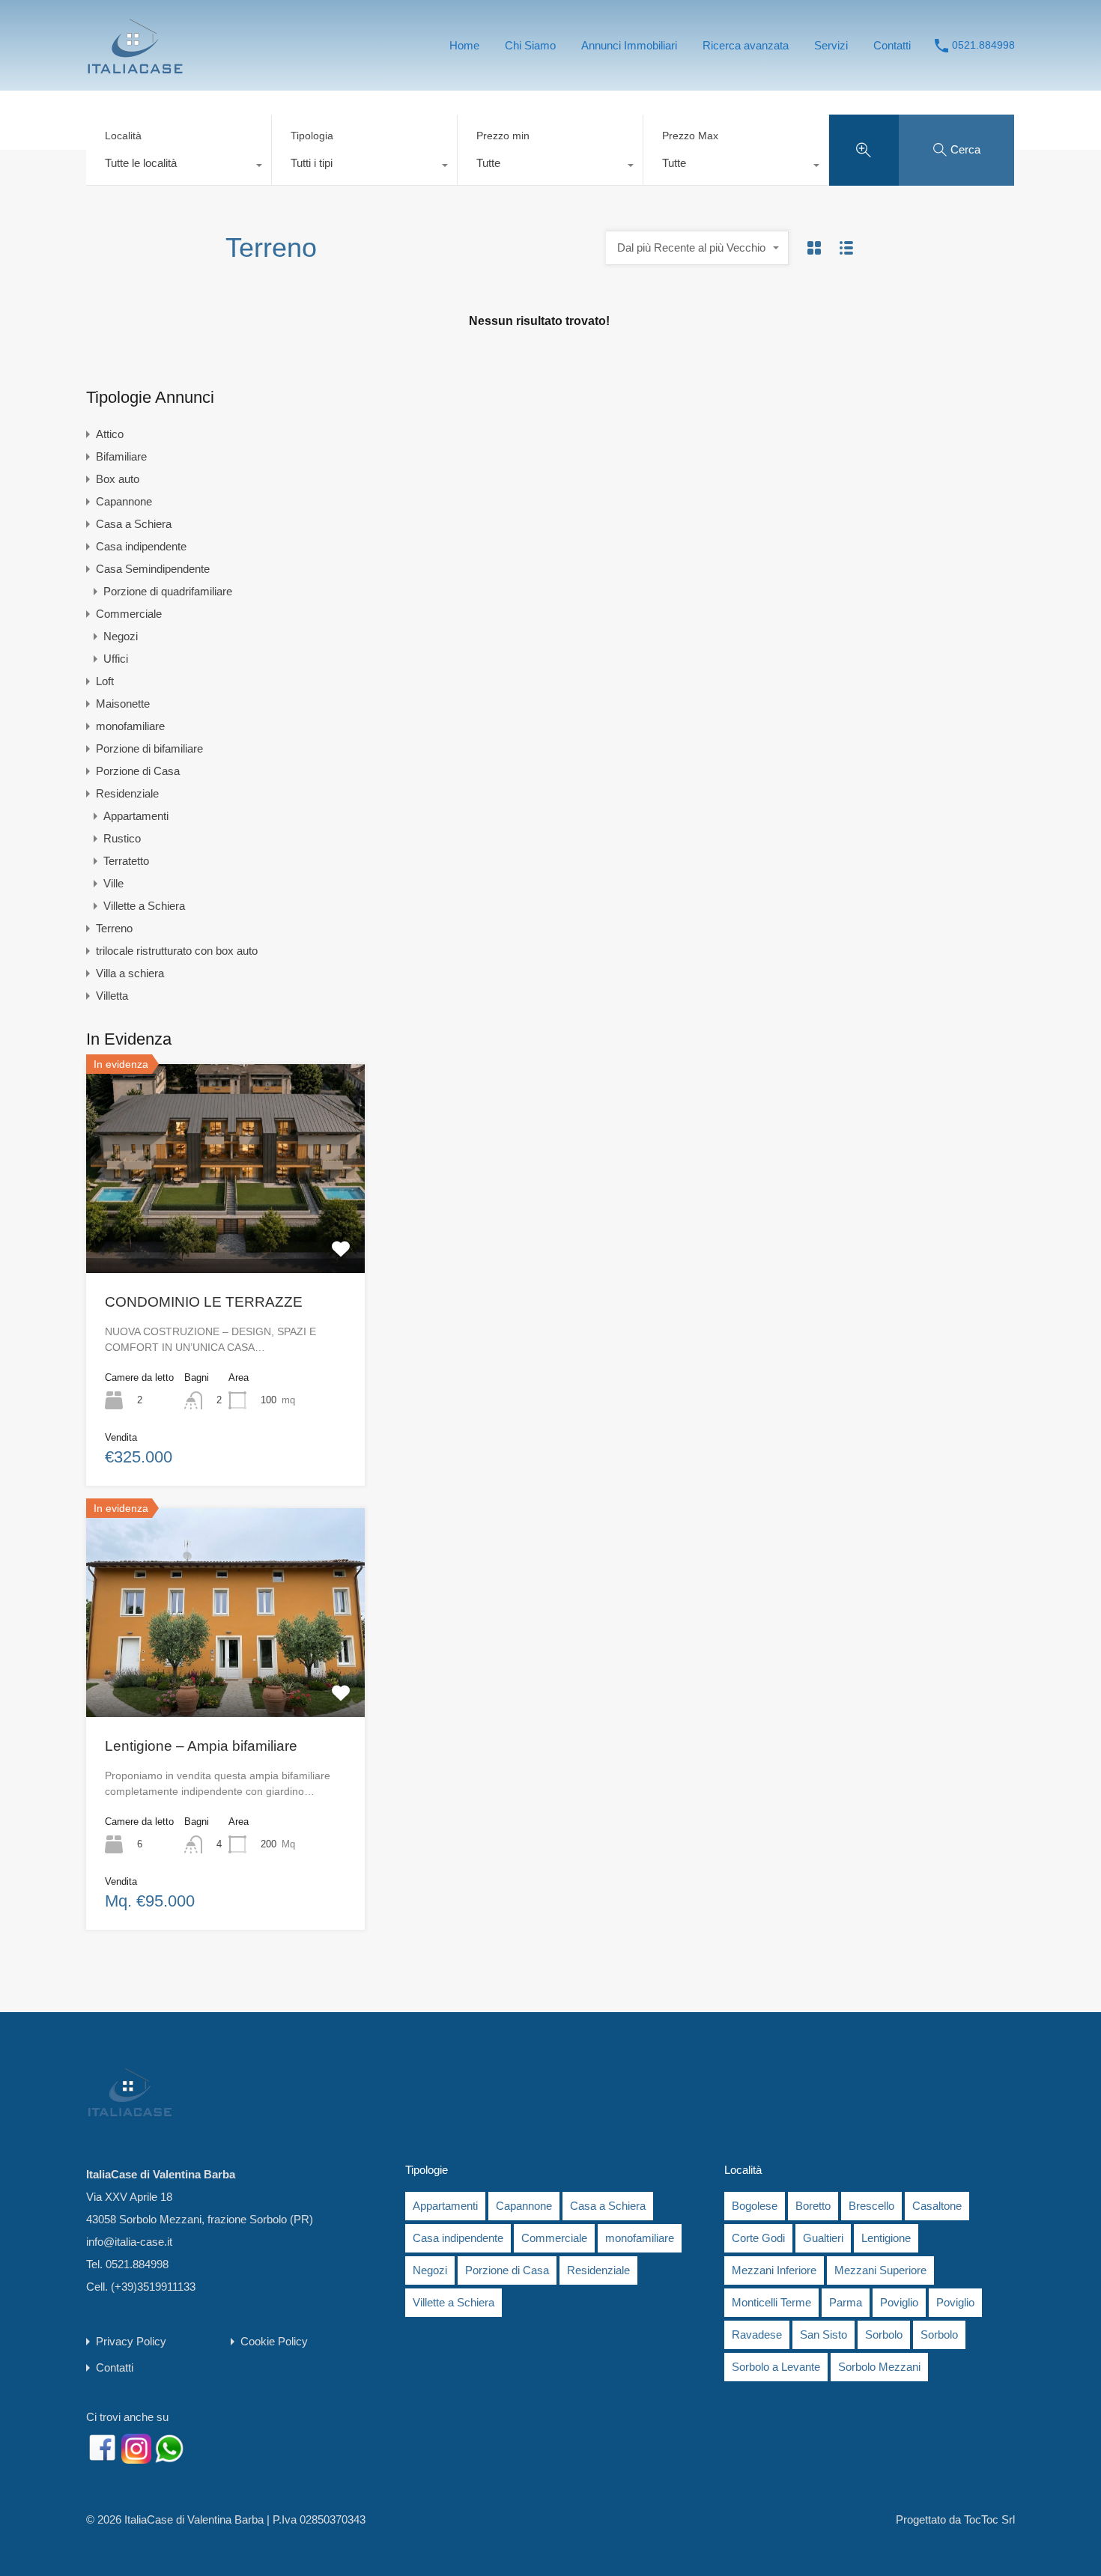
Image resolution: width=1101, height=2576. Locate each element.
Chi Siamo (530, 45)
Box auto (118, 479)
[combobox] (179, 167)
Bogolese (755, 2206)
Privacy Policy (131, 2341)
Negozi (121, 636)
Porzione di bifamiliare (149, 748)
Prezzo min (503, 136)
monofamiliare (130, 726)
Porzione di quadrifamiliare (168, 591)
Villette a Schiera (144, 906)
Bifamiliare (121, 456)
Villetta (112, 996)
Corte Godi (758, 2238)
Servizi (831, 45)
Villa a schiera (130, 973)
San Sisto (824, 2334)
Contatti (892, 45)
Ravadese (757, 2334)
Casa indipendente (141, 546)
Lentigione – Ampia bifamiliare (201, 1746)
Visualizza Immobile (226, 1231)
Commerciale (129, 614)
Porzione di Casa (138, 771)
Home (464, 45)
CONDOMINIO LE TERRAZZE (204, 1302)
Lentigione (886, 2238)
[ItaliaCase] (135, 69)
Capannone (124, 501)
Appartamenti (136, 816)
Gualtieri (823, 2238)
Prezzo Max (690, 136)
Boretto (813, 2206)
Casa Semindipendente (153, 569)
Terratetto (126, 861)
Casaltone (937, 2206)
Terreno (114, 928)
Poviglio (899, 2302)
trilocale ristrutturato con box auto (177, 951)
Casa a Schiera (134, 524)
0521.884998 (983, 45)
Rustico (122, 838)
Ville (113, 883)
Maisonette (123, 704)
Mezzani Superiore (880, 2270)
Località (123, 136)
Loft (105, 681)
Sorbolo (884, 2334)
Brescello (871, 2206)
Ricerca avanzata (746, 45)
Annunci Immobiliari (629, 45)
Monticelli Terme (771, 2302)
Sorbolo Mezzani (879, 2367)
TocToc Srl (989, 2519)
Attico (110, 434)
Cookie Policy (274, 2341)
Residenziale (127, 793)
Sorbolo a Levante (776, 2367)
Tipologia (312, 136)
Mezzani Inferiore (774, 2270)
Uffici (116, 659)
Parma (846, 2302)
